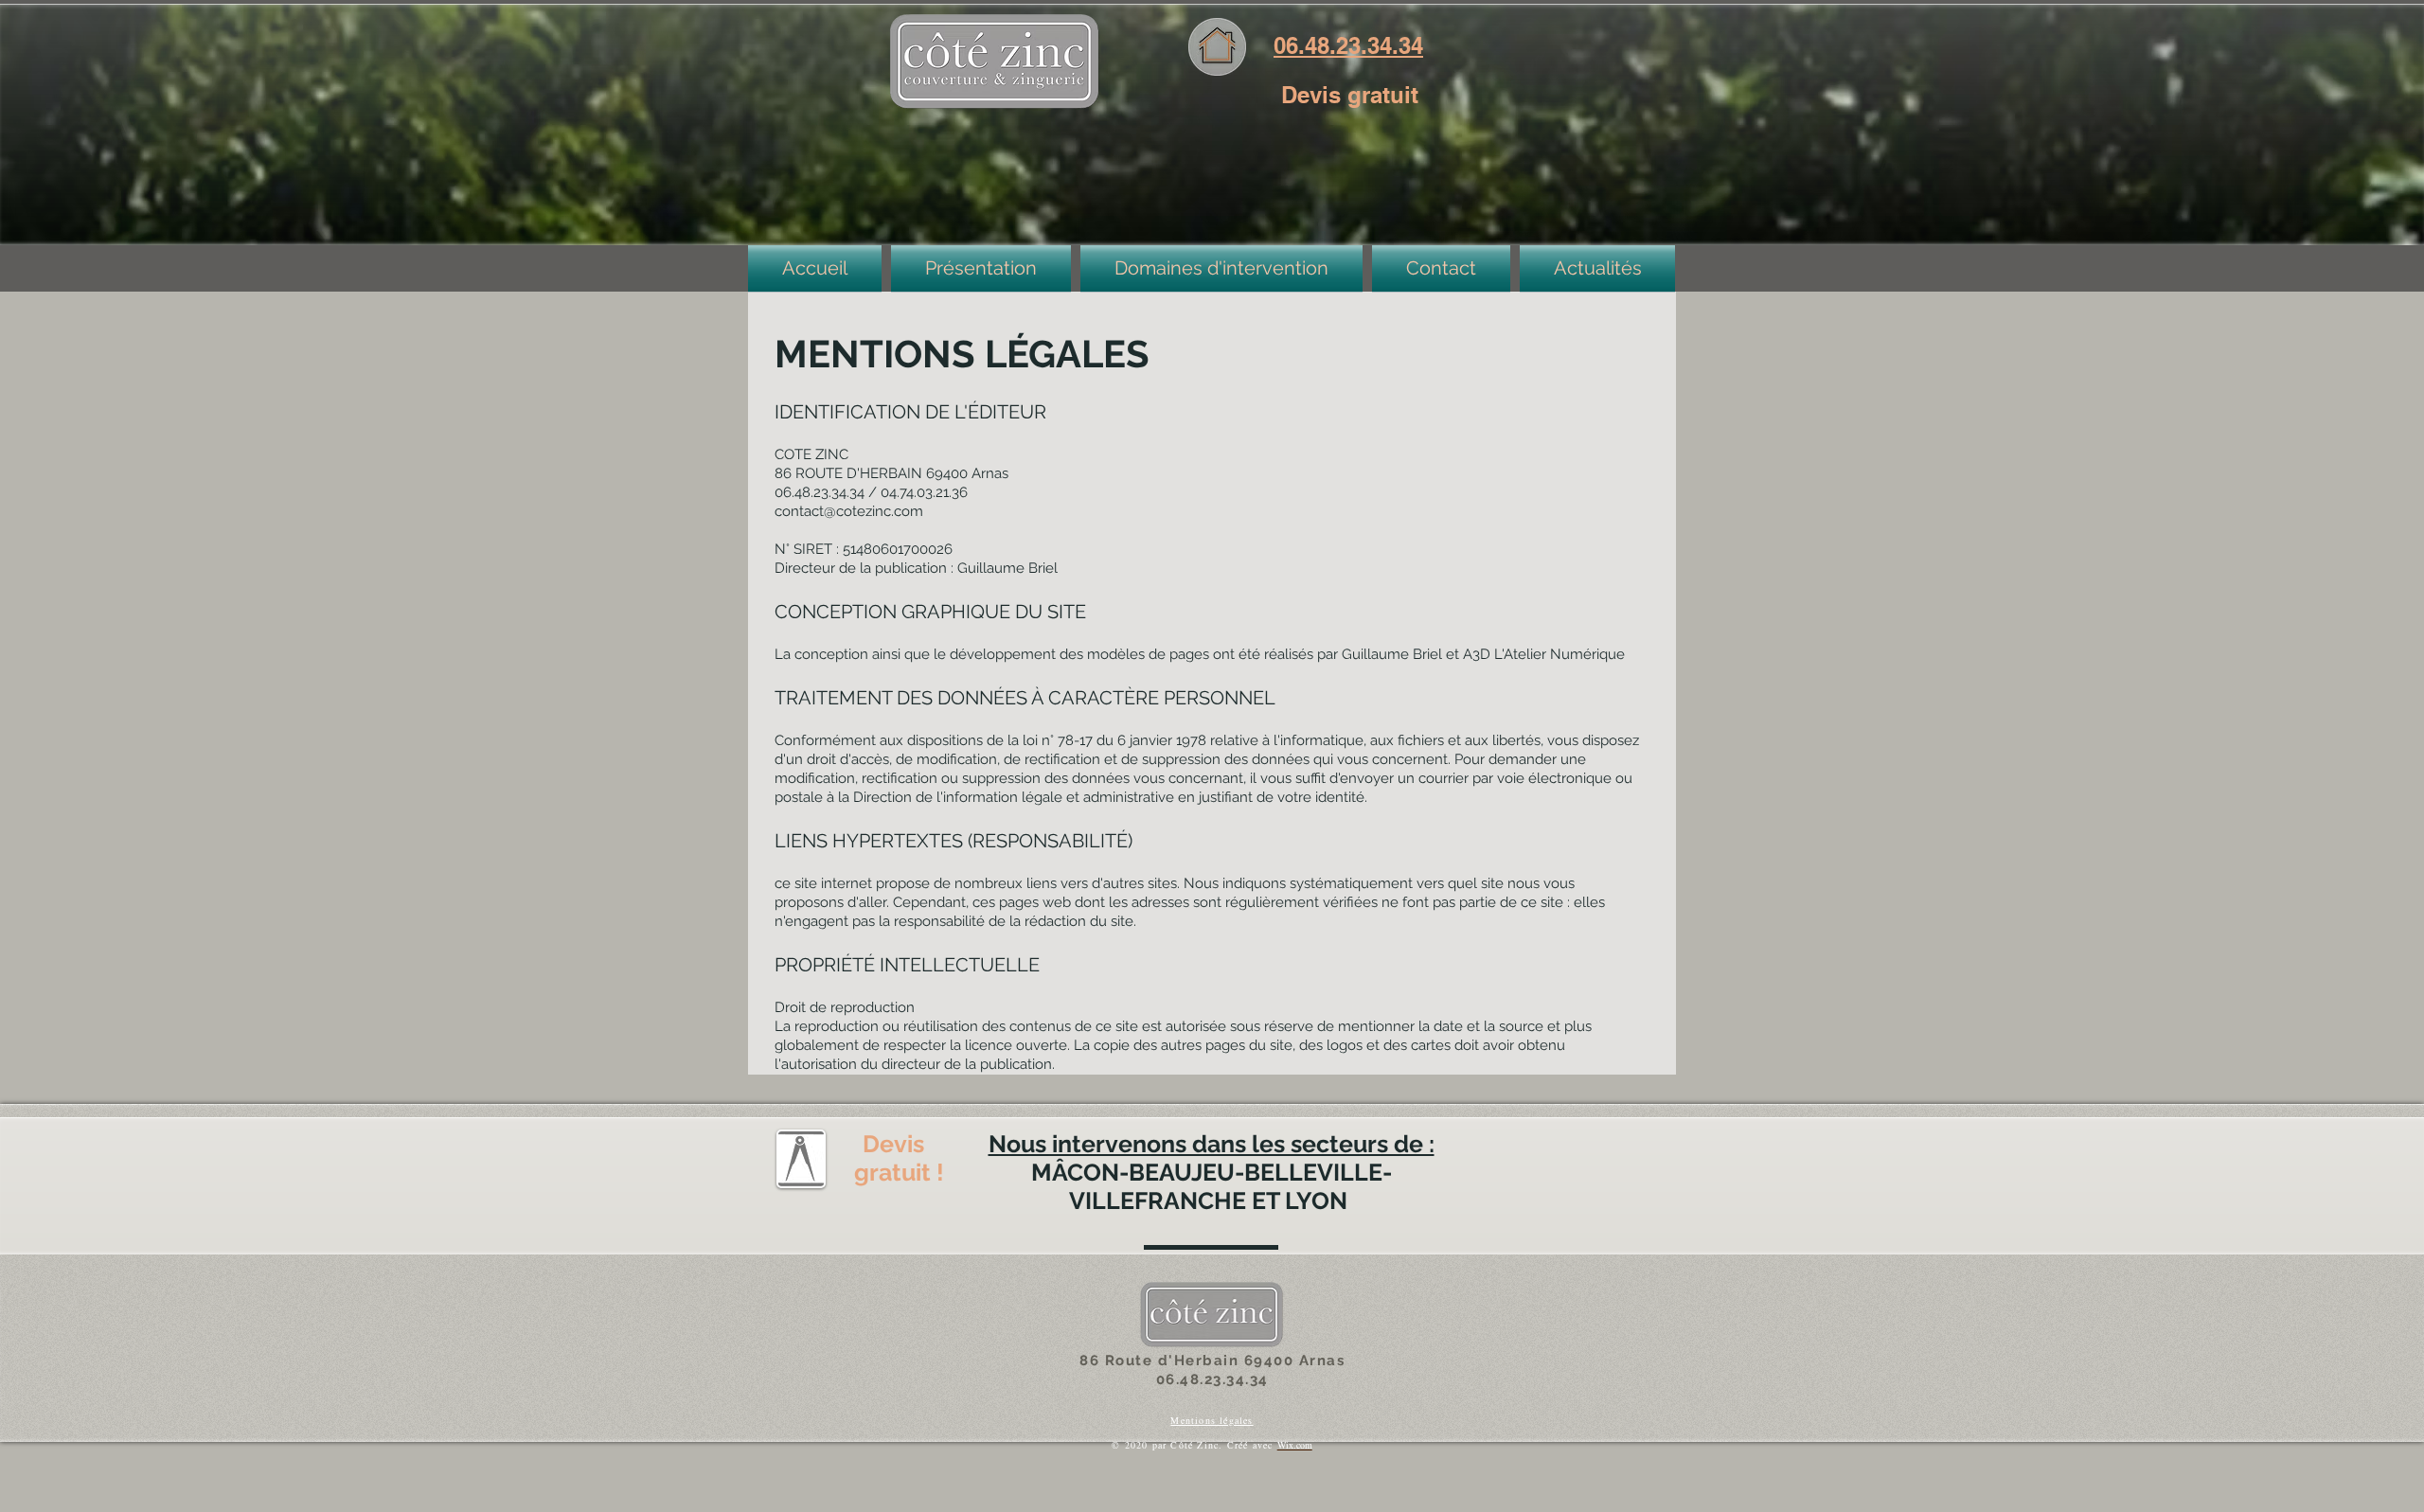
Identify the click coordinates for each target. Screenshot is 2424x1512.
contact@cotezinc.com (849, 511)
